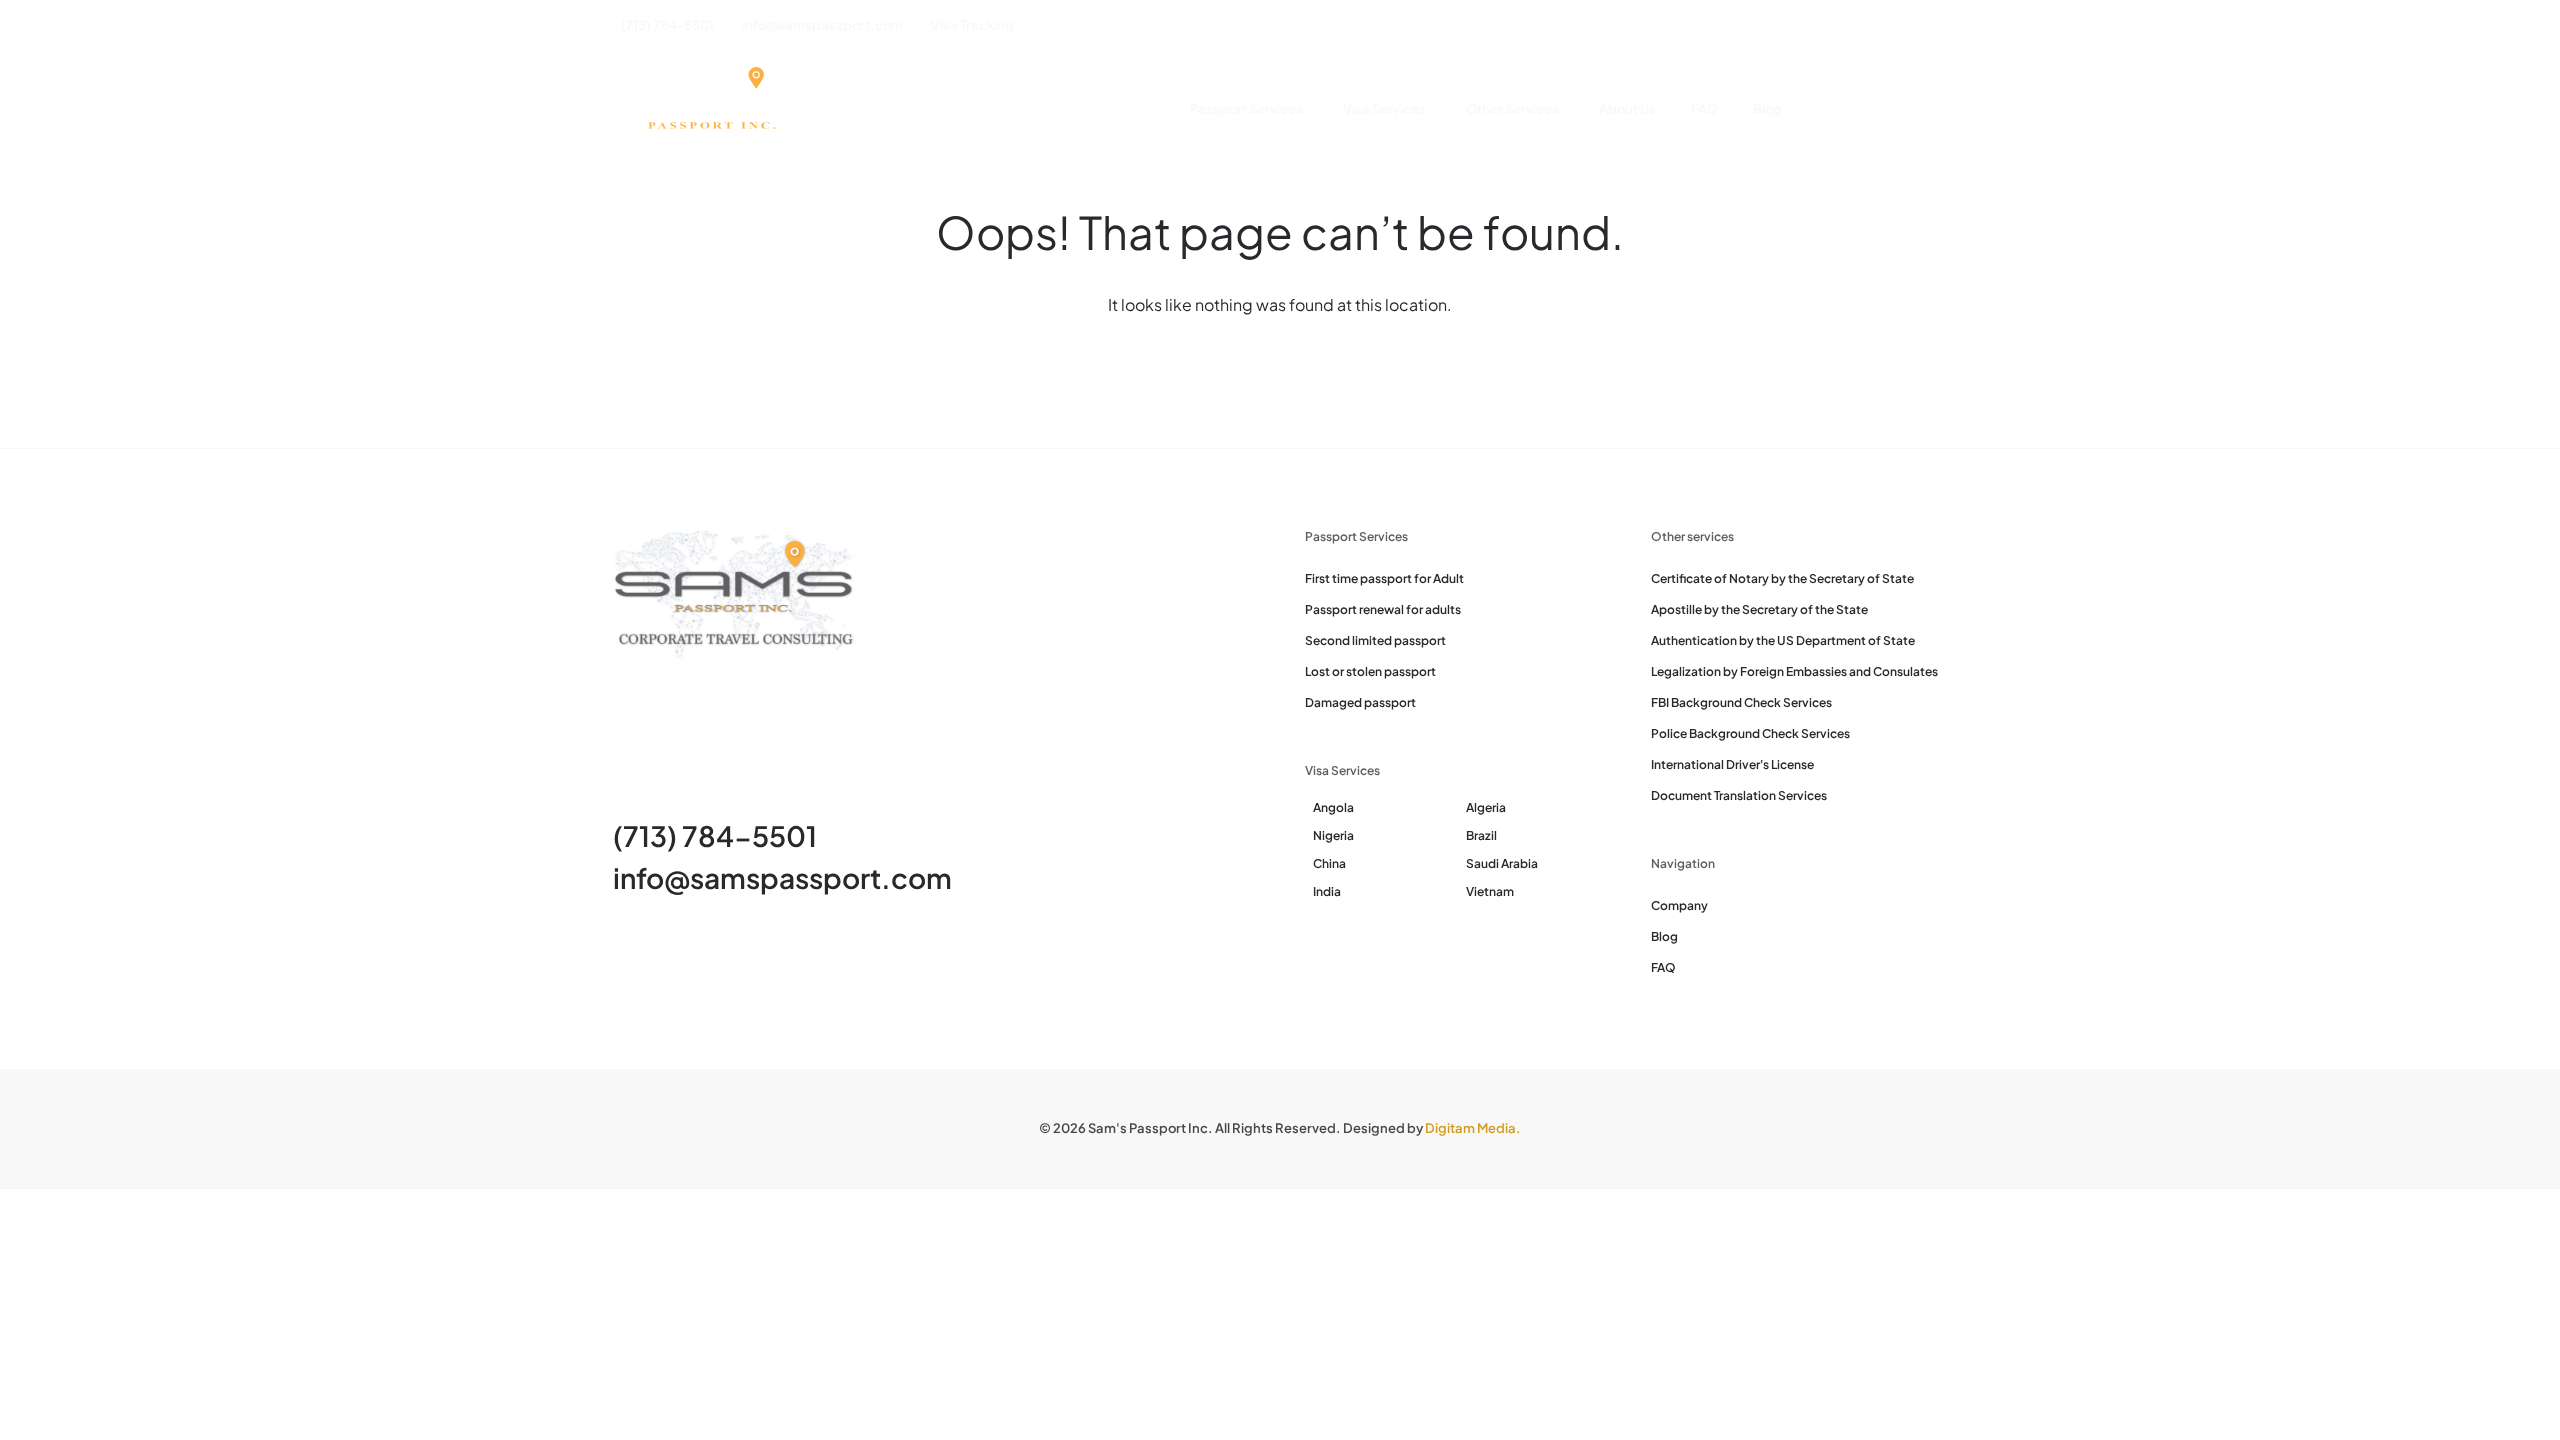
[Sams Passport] (710, 110)
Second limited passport (1375, 640)
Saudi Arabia (1502, 863)
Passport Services (1246, 109)
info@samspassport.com (782, 877)
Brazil (1481, 835)
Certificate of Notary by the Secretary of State (1782, 578)
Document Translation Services (1739, 795)
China (1329, 863)
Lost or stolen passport (1370, 671)
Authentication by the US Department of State (1783, 640)
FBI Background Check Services (1741, 702)
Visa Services (1384, 109)
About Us (1627, 109)
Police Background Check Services (1750, 733)
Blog (1767, 109)
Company (1679, 905)
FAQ (1704, 109)
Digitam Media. (1473, 1128)
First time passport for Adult (1384, 578)
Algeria (1486, 807)
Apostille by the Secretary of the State (1759, 609)
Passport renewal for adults (1383, 609)
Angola (1333, 807)
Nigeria (1333, 835)
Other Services (1512, 109)
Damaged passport (1360, 702)
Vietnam (1490, 891)
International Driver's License (1732, 764)
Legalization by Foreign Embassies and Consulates (1794, 671)
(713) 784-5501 (715, 835)
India (1327, 891)
